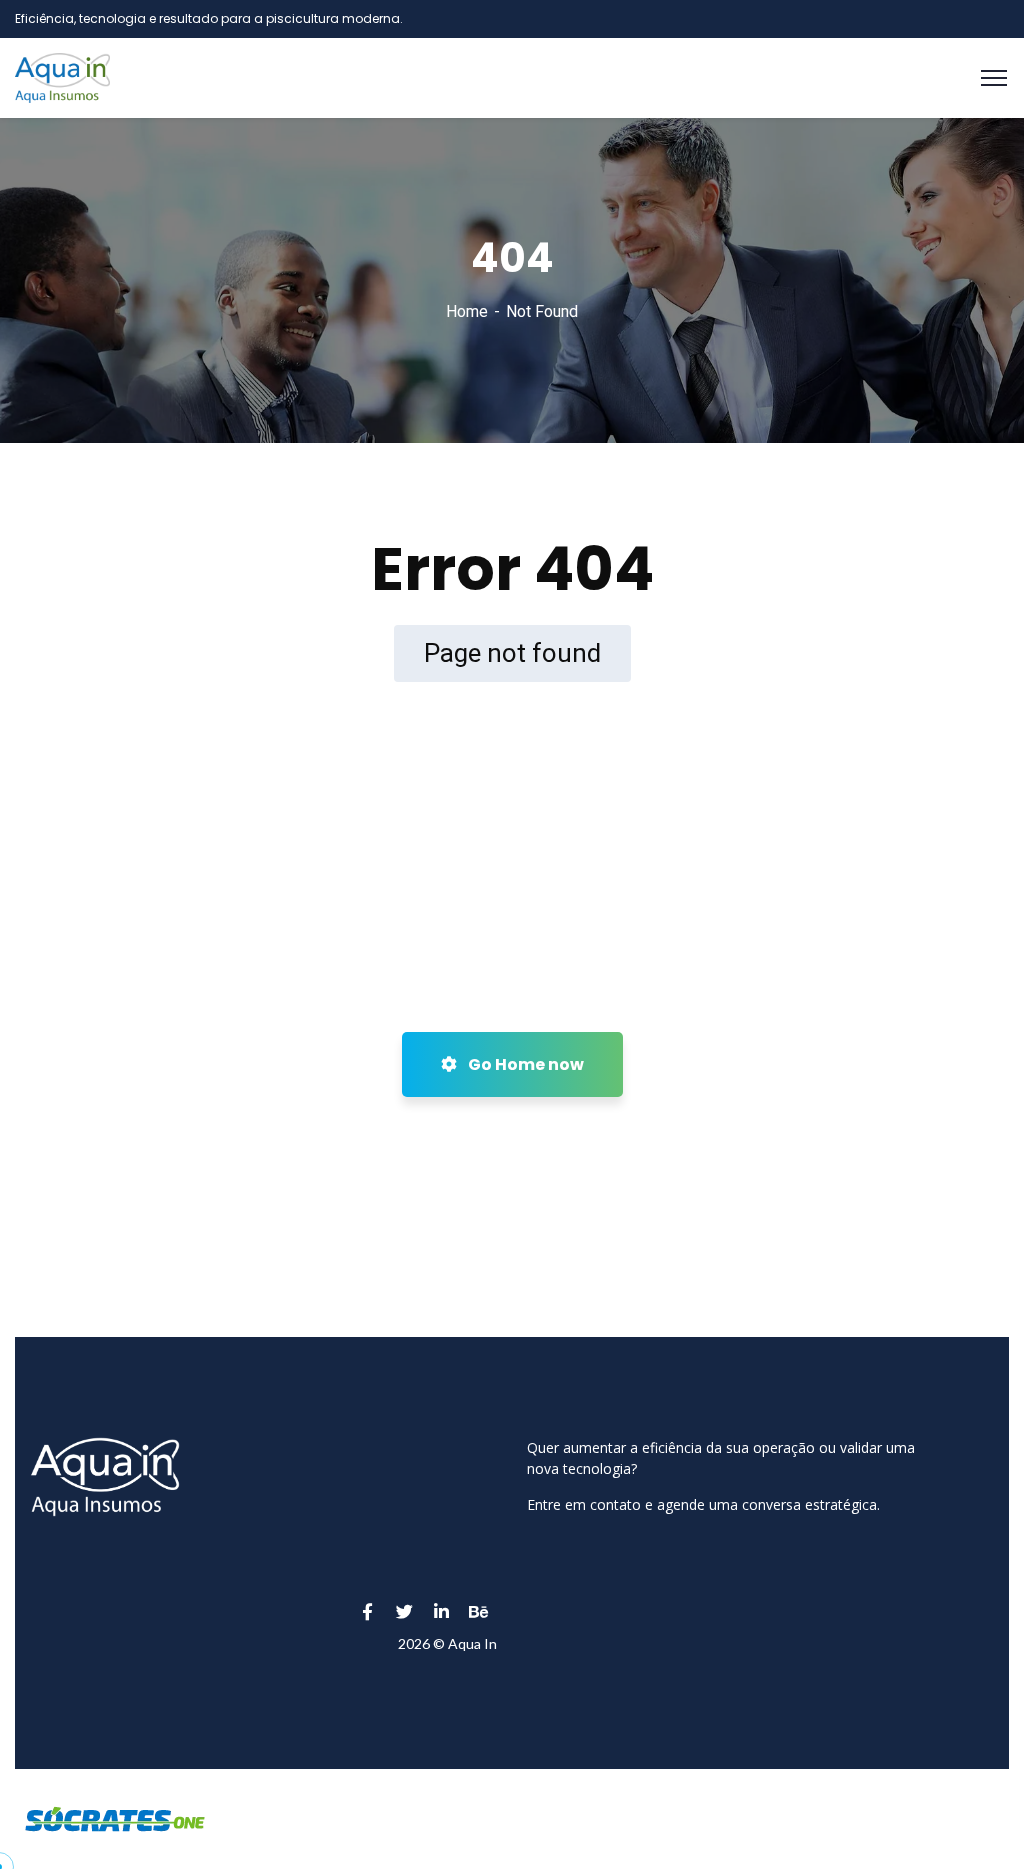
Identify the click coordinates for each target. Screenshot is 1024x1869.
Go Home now (524, 1064)
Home (467, 311)
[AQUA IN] (62, 76)
